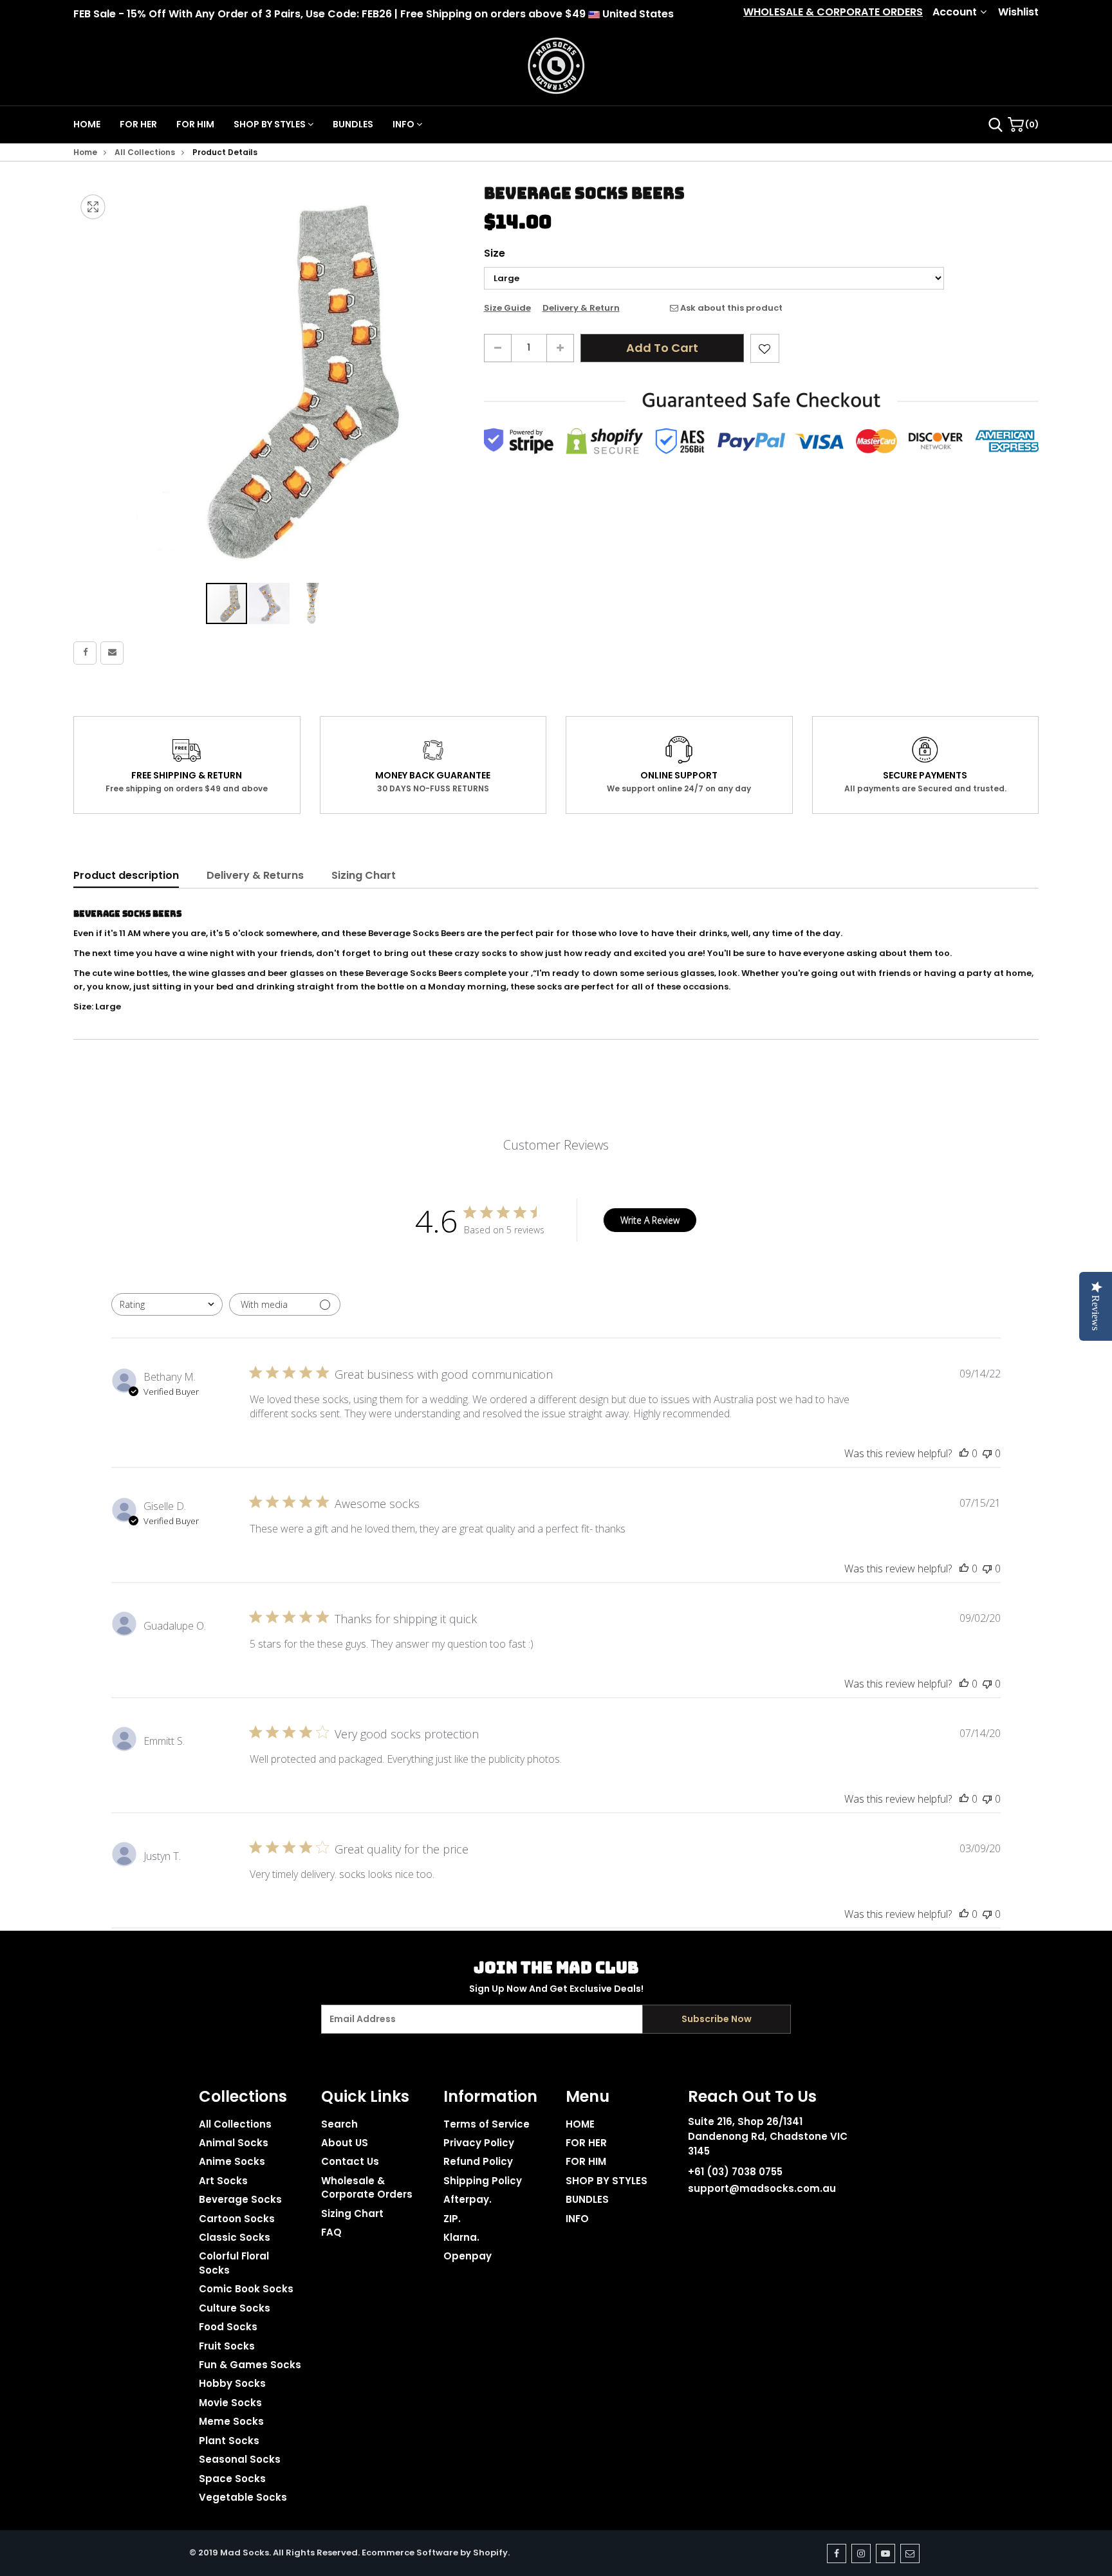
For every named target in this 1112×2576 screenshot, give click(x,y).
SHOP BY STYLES (271, 124)
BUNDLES (353, 124)
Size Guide (507, 308)
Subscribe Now (717, 2019)
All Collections (145, 152)
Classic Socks (235, 2237)
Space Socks (232, 2479)
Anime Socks (232, 2161)
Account (955, 12)
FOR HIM (195, 124)
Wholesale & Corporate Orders (367, 2187)
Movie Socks (230, 2403)
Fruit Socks (227, 2346)
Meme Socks (231, 2421)
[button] (270, 603)
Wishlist (1018, 12)
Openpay (468, 2256)
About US (345, 2143)
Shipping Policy (483, 2181)
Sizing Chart (364, 875)
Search (339, 2124)
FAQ (331, 2232)
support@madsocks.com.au (762, 2188)
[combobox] (167, 1304)
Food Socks (228, 2327)
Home (85, 152)
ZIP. (452, 2219)
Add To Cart (662, 348)
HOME (87, 124)
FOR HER (138, 124)
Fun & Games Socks (250, 2365)
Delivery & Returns (255, 875)
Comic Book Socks (246, 2289)
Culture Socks (235, 2308)
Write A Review (650, 1220)
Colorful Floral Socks (234, 2263)
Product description (126, 875)
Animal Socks (234, 2143)
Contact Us (350, 2161)
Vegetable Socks (243, 2497)
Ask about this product (730, 308)
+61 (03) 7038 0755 (735, 2172)
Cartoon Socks (237, 2219)
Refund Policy (478, 2161)
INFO (404, 124)
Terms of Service (486, 2124)
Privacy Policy (479, 2143)
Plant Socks (229, 2441)
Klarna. (461, 2237)
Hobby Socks (232, 2383)
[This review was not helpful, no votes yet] (987, 1453)
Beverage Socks (240, 2199)
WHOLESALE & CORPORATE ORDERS (833, 12)
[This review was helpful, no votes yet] (964, 1453)
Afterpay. (468, 2199)
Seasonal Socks (240, 2459)
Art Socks (223, 2181)
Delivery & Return (581, 308)
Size (495, 253)
